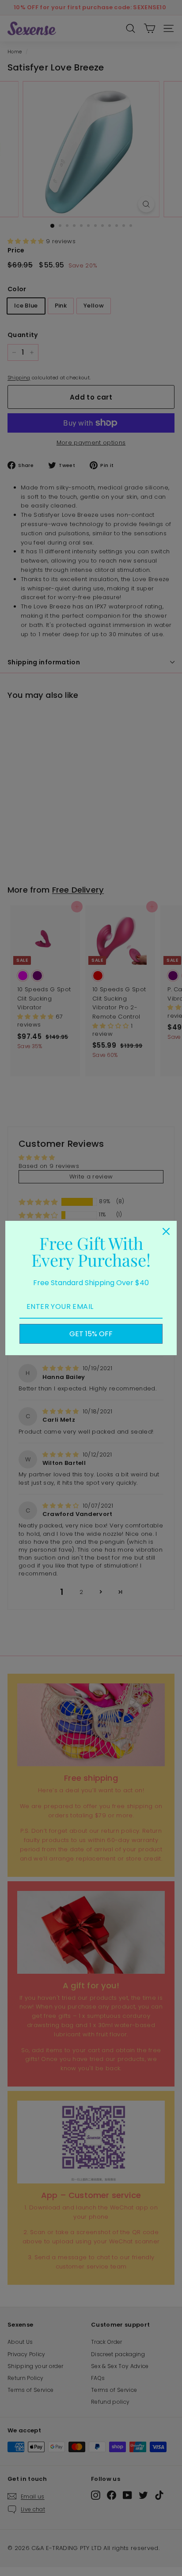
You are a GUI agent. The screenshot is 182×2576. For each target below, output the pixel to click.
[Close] (166, 1231)
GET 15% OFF (91, 1334)
